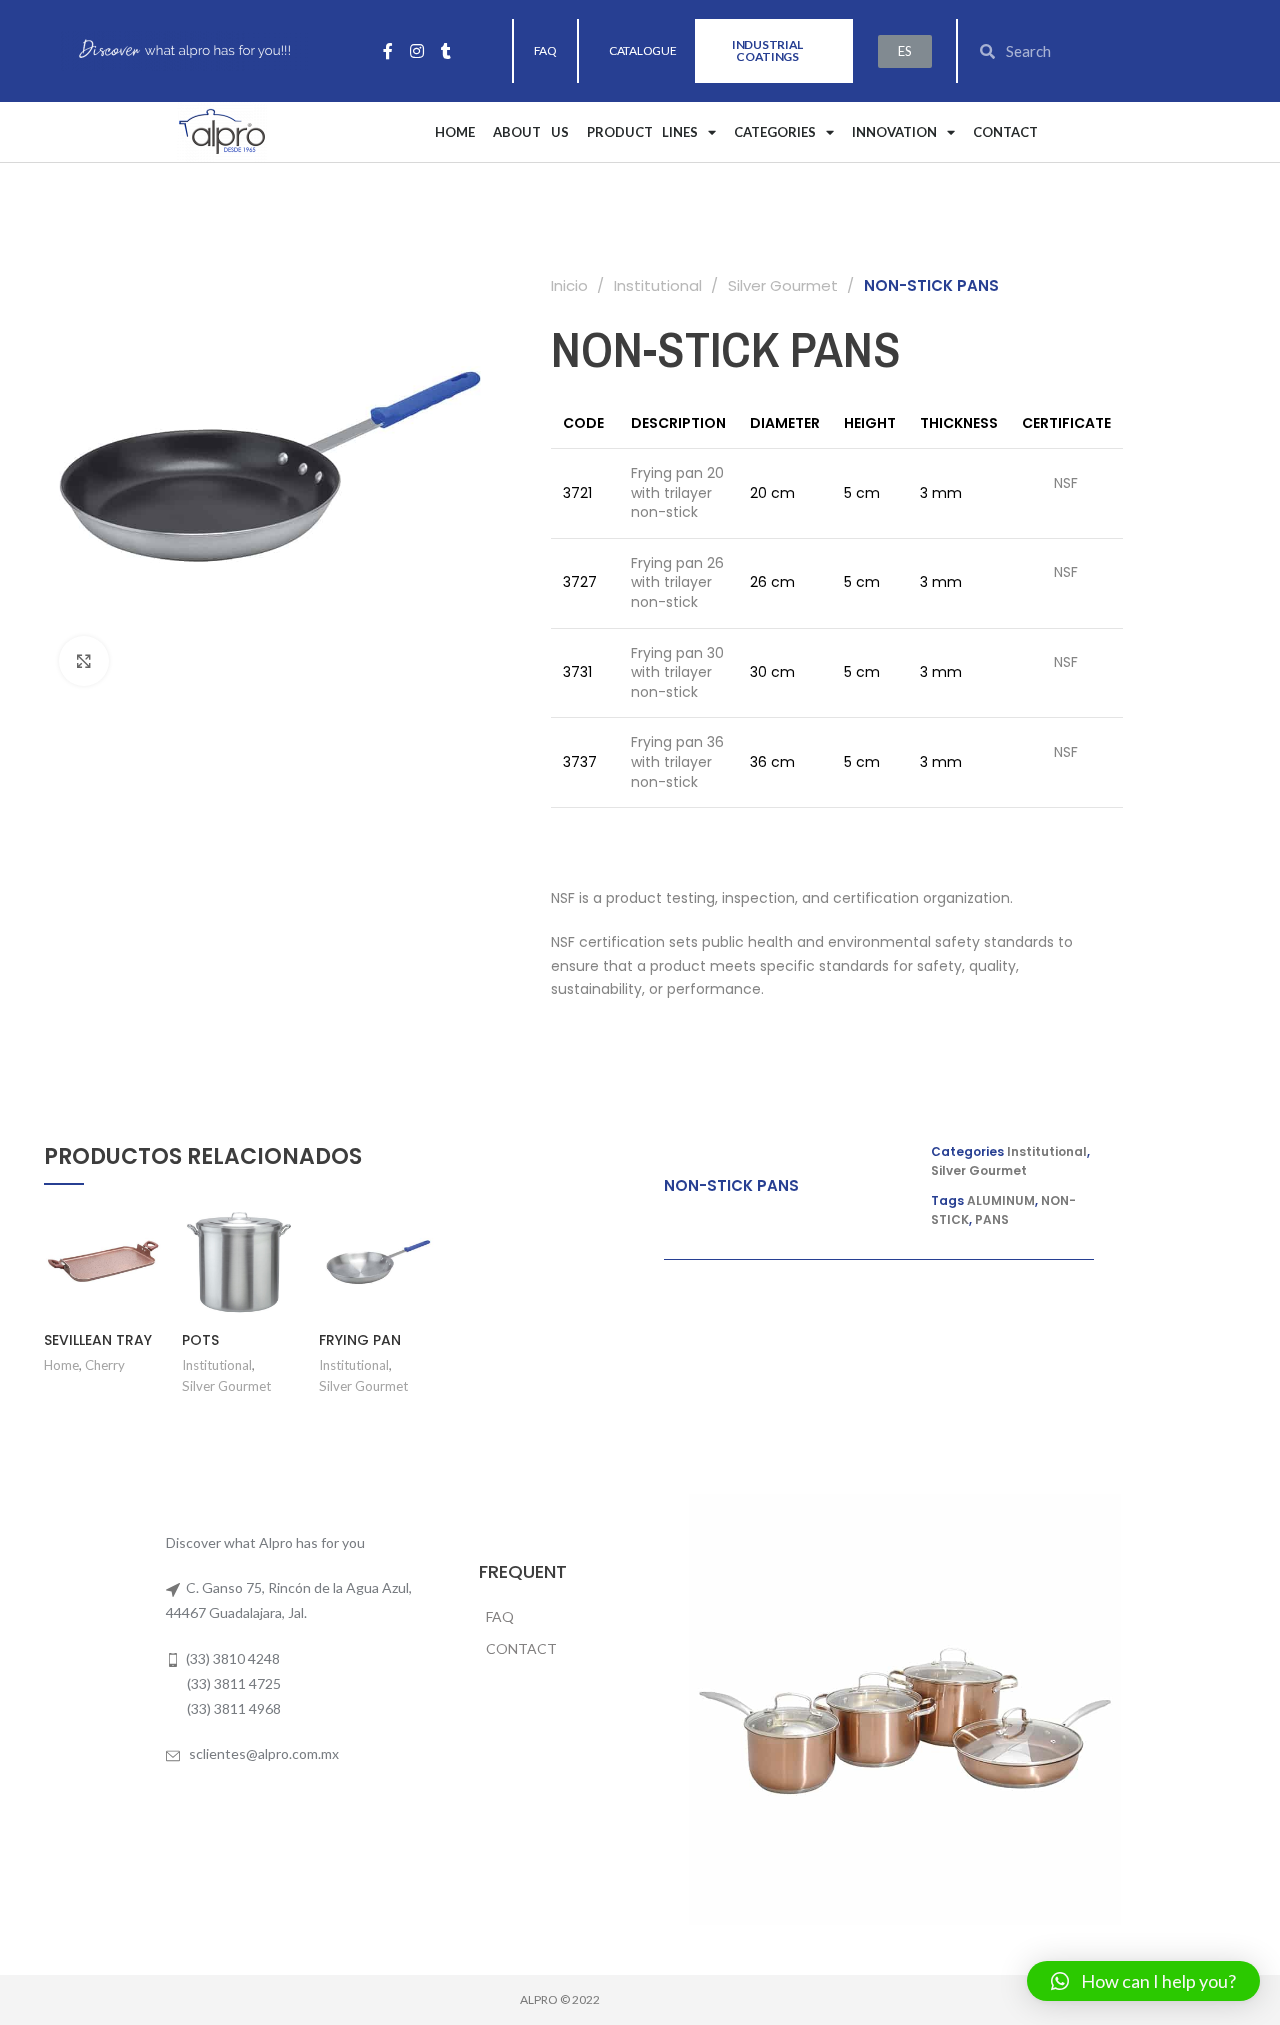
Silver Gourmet (785, 285)
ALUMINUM (1001, 1200)
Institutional (660, 285)
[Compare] (147, 1235)
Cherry (105, 1365)
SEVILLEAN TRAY (98, 1340)
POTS (200, 1340)
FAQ (500, 1616)
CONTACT (1005, 132)
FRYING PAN (360, 1340)
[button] (545, 51)
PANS (992, 1219)
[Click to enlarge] (84, 661)
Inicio (571, 285)
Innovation (894, 132)
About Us (531, 132)
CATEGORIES (775, 132)
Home (455, 132)
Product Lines (643, 132)
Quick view (147, 1280)
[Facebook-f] (388, 51)
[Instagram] (417, 51)
